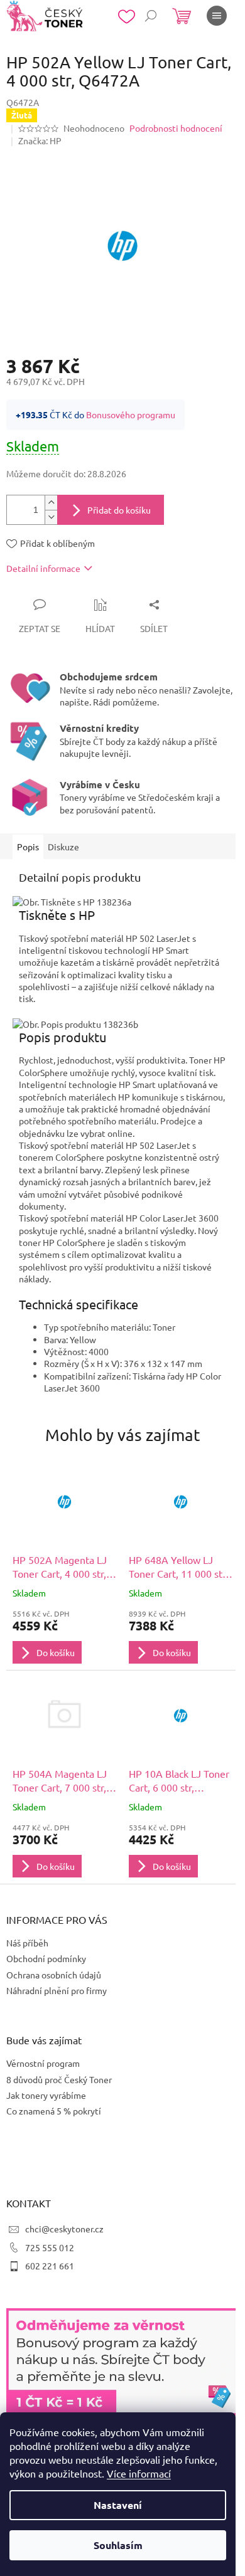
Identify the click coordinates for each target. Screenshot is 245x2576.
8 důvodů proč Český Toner (59, 2079)
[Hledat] (151, 16)
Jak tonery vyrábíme (46, 2095)
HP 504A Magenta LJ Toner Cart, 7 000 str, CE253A (60, 1781)
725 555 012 (50, 2247)
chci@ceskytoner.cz (64, 2229)
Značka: (40, 140)
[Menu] (217, 16)
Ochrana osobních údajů (54, 1975)
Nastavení (118, 2505)
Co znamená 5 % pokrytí (54, 2111)
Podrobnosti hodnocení (176, 128)
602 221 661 (50, 2266)
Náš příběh (27, 1943)
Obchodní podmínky (46, 1958)
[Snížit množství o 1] (51, 517)
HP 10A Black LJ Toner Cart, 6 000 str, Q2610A (179, 1781)
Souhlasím (118, 2545)
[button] (64, 1636)
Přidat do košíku (119, 510)
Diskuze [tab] (63, 847)
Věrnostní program (43, 2063)
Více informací (139, 2473)
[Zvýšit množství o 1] (51, 503)
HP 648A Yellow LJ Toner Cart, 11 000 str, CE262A (178, 1567)
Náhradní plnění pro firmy (57, 1990)
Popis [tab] (28, 847)
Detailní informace (43, 568)
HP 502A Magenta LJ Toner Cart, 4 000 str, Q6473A (60, 1567)
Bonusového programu (131, 414)
